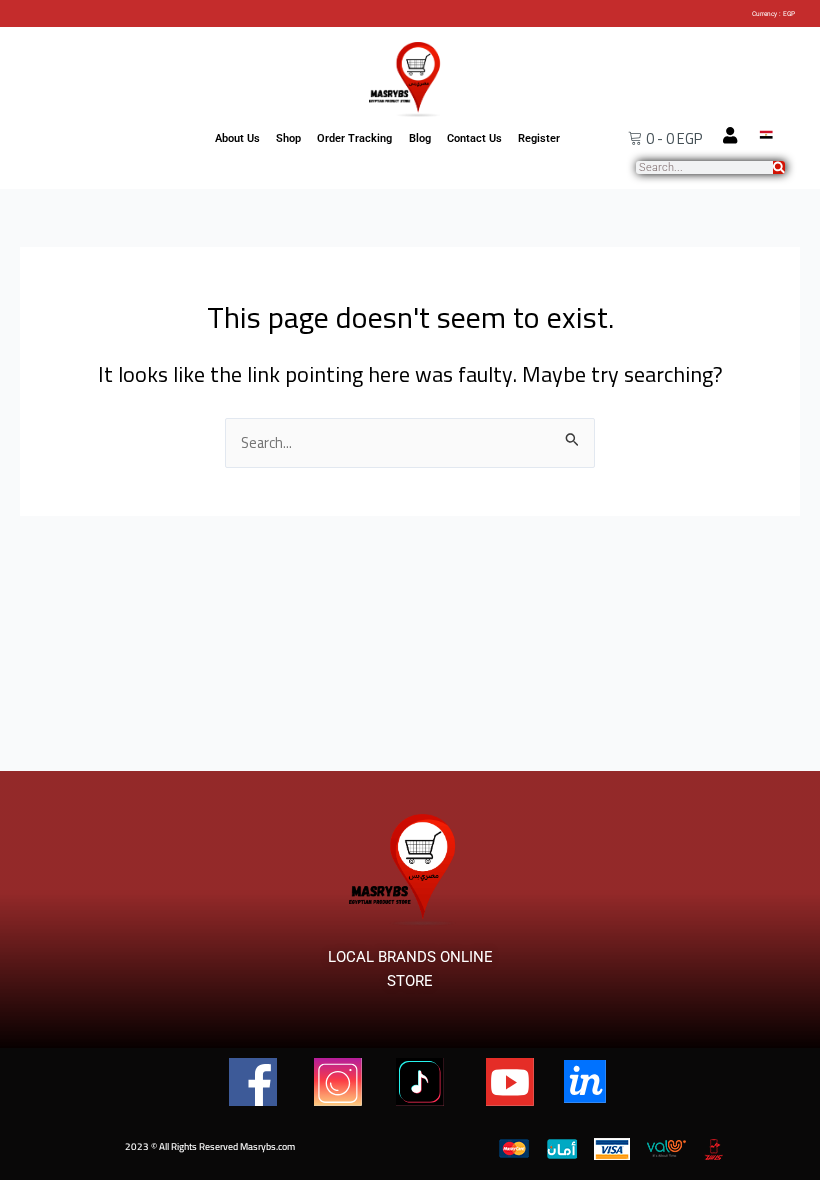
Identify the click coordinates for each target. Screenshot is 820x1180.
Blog (420, 138)
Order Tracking (354, 138)
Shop (288, 138)
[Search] (779, 167)
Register (539, 138)
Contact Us (474, 138)
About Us (237, 138)
